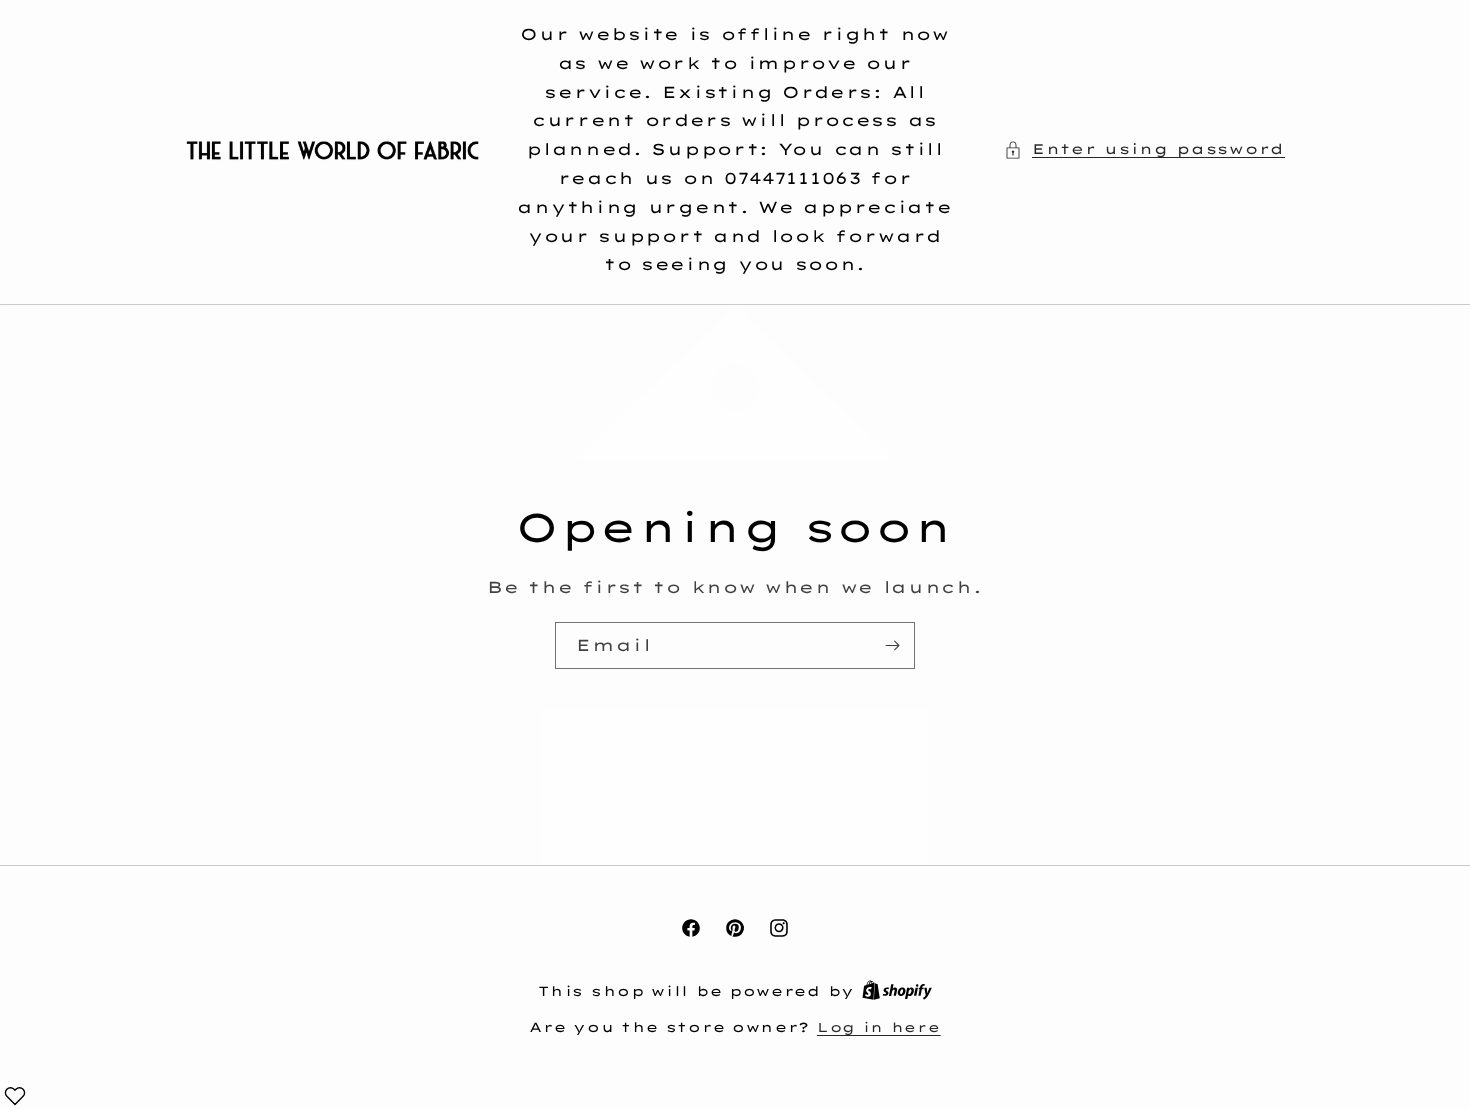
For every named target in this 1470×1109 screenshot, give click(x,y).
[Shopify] (897, 991)
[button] (1144, 149)
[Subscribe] (892, 645)
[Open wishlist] (15, 1096)
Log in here (879, 1027)
